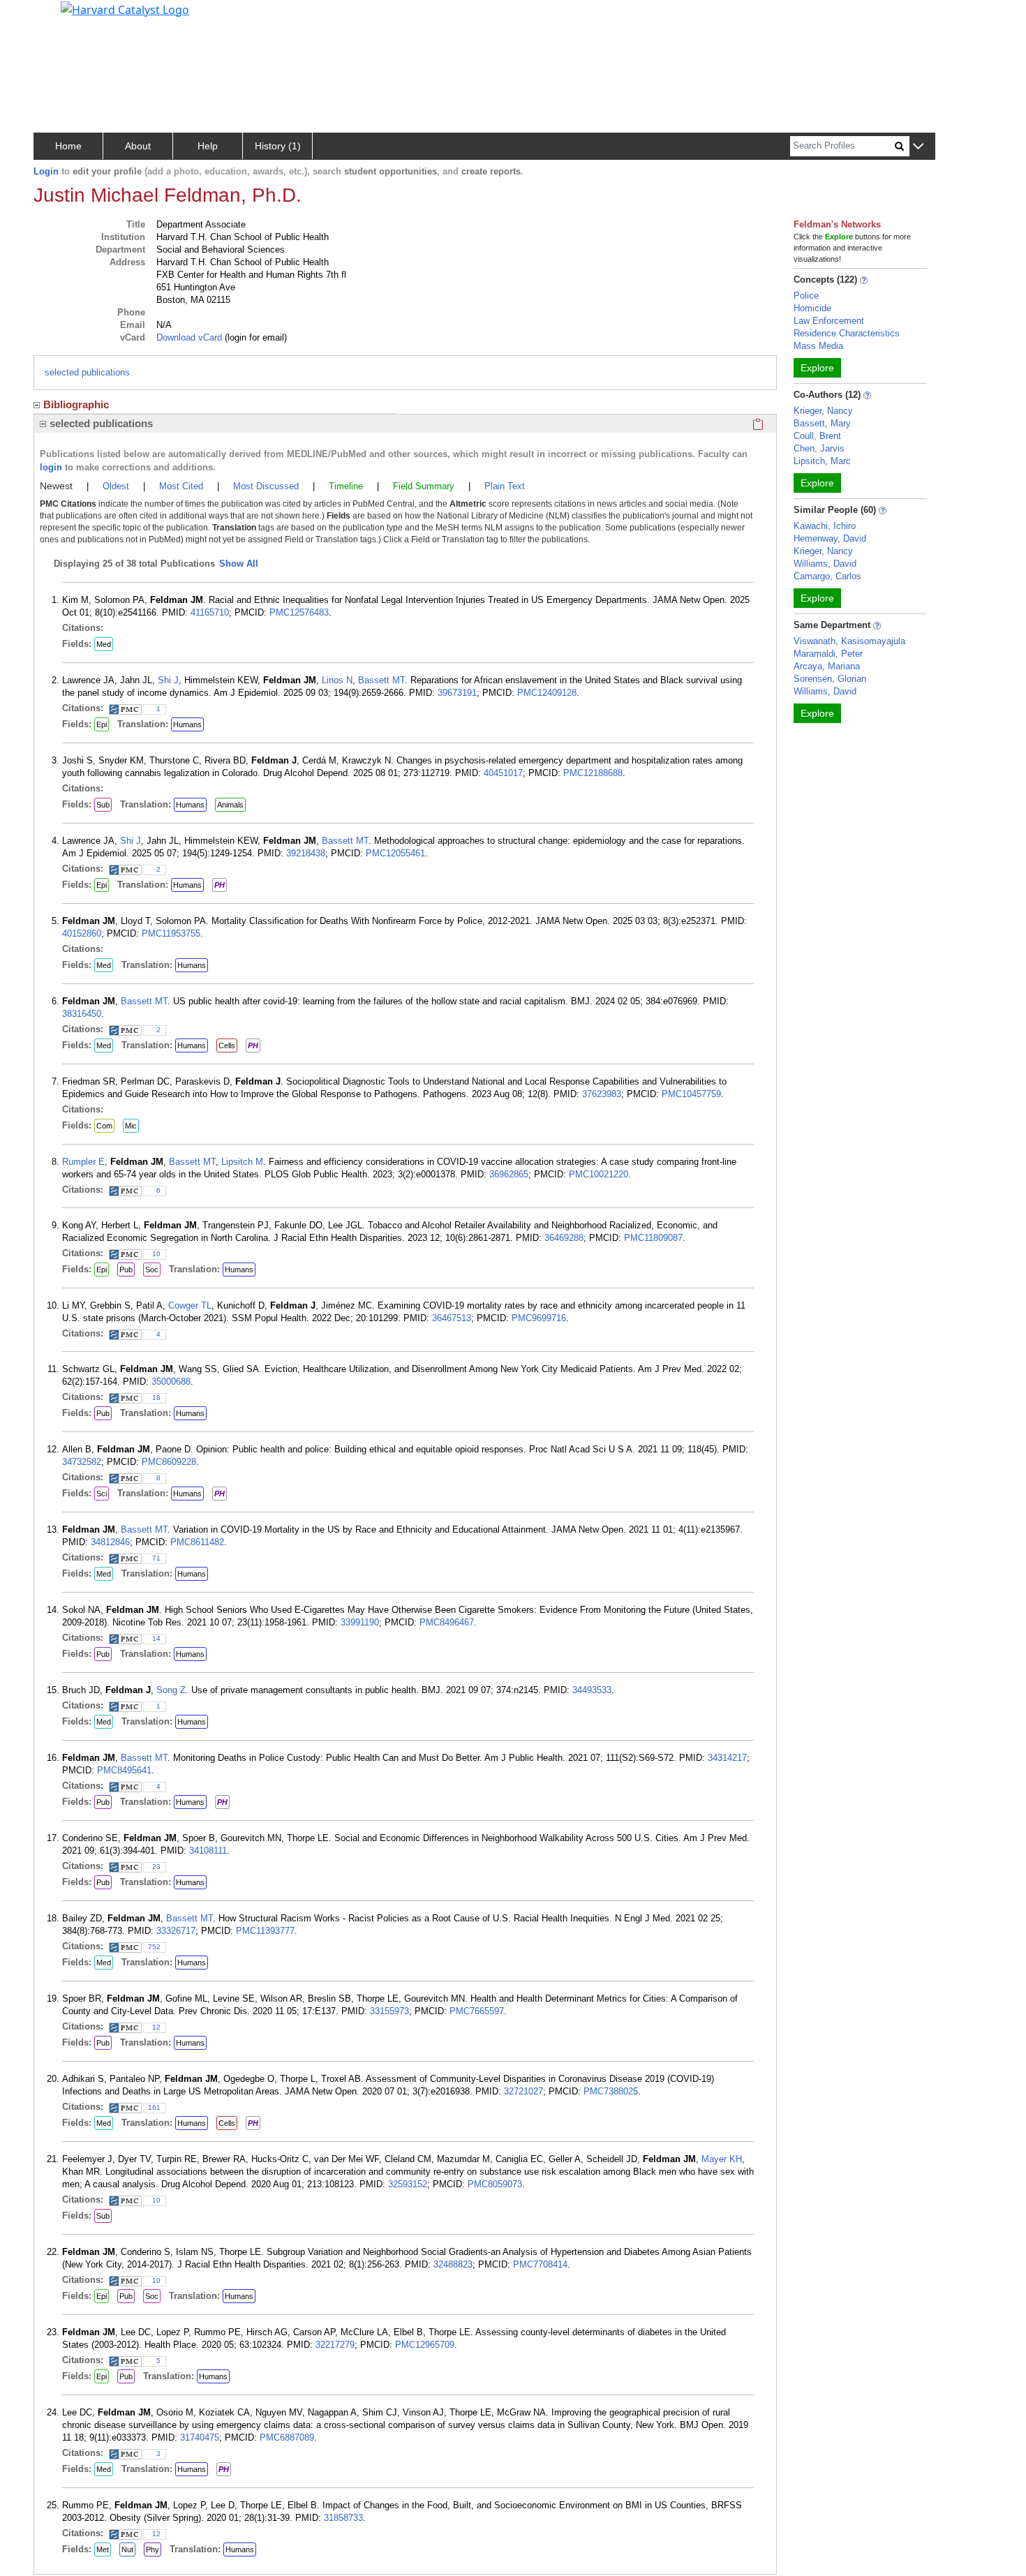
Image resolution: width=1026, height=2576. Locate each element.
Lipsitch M (242, 1162)
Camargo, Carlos (827, 576)
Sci (102, 1494)
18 (156, 1398)
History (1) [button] (278, 146)
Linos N (337, 680)
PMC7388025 (611, 2091)
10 (156, 1254)
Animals (230, 805)
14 (156, 1638)
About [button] (138, 146)
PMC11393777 (265, 1931)
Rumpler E (83, 1162)
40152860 (82, 933)
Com (104, 1126)
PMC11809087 (653, 1238)
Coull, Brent (817, 436)
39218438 (306, 853)
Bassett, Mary (822, 423)
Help (208, 146)
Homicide (812, 308)
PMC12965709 (425, 2345)
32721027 (523, 2091)
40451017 (503, 773)
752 (154, 1947)
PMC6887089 (287, 2437)
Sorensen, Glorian (830, 679)
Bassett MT (381, 680)
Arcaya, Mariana (827, 666)
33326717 (176, 1931)
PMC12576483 (299, 612)
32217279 (335, 2345)
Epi (102, 724)
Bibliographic (76, 404)
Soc (152, 1270)
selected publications (87, 372)
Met (103, 2549)
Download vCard (189, 337)
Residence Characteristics (847, 333)
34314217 (727, 1758)
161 (154, 2107)
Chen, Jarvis (819, 448)
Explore (817, 368)
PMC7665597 (477, 2011)
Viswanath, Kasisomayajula (849, 641)
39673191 (457, 693)
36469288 (564, 1238)
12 (156, 2027)
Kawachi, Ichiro (825, 526)
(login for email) (254, 337)
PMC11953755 (171, 933)
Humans (187, 724)
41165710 (210, 612)
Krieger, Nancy (823, 411)
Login (46, 171)
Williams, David (825, 564)
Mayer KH (722, 2159)
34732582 (82, 1462)
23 (156, 1867)
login (51, 467)
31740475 (200, 2437)
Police (806, 296)
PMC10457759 (691, 1094)
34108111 (208, 1851)
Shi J (168, 680)
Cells (227, 1045)
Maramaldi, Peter (828, 654)
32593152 (408, 2184)
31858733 (343, 2518)
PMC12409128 (547, 693)
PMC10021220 (598, 1174)
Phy (153, 2549)
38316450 (82, 1014)
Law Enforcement (829, 321)
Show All (239, 564)
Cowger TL (190, 1305)
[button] (918, 147)
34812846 (110, 1542)
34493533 (592, 1690)
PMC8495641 (124, 1770)
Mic (131, 1126)
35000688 (171, 1382)
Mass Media (818, 346)
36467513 (452, 1318)
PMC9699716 (539, 1318)
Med (104, 644)
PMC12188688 (593, 773)
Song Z (171, 1690)
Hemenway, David (830, 538)
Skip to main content (58, 17)
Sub (103, 805)
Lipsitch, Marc (822, 461)
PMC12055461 (395, 853)
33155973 (389, 2011)
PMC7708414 (540, 2264)
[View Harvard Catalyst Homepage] (125, 8)
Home (68, 146)
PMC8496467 (447, 1622)
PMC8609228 (169, 1462)
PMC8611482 (197, 1542)
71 (156, 1558)
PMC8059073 (495, 2184)
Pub (126, 1270)
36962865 (509, 1174)
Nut (127, 2549)
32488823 (453, 2264)
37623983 (602, 1094)
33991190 (360, 1622)
